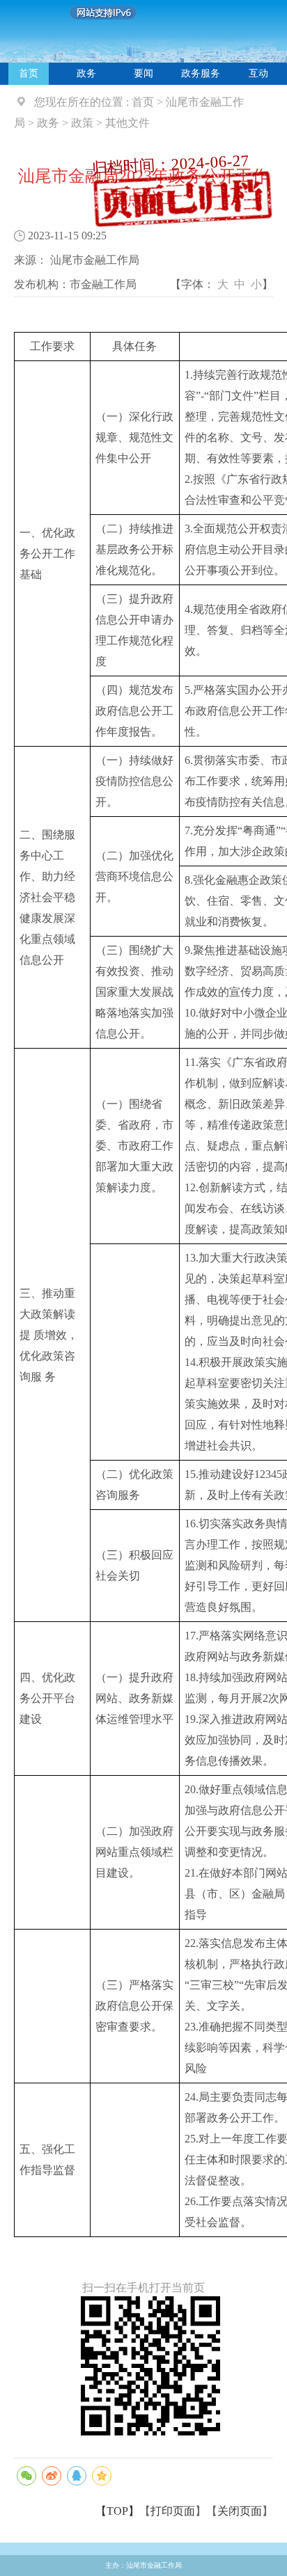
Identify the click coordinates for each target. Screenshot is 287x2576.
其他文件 (127, 123)
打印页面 (173, 2511)
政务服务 (201, 73)
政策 (82, 123)
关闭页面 (240, 2511)
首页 (29, 73)
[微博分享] (52, 2476)
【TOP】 (117, 2511)
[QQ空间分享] (102, 2476)
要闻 (143, 73)
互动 (258, 73)
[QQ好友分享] (77, 2476)
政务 (86, 73)
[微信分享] (26, 2476)
